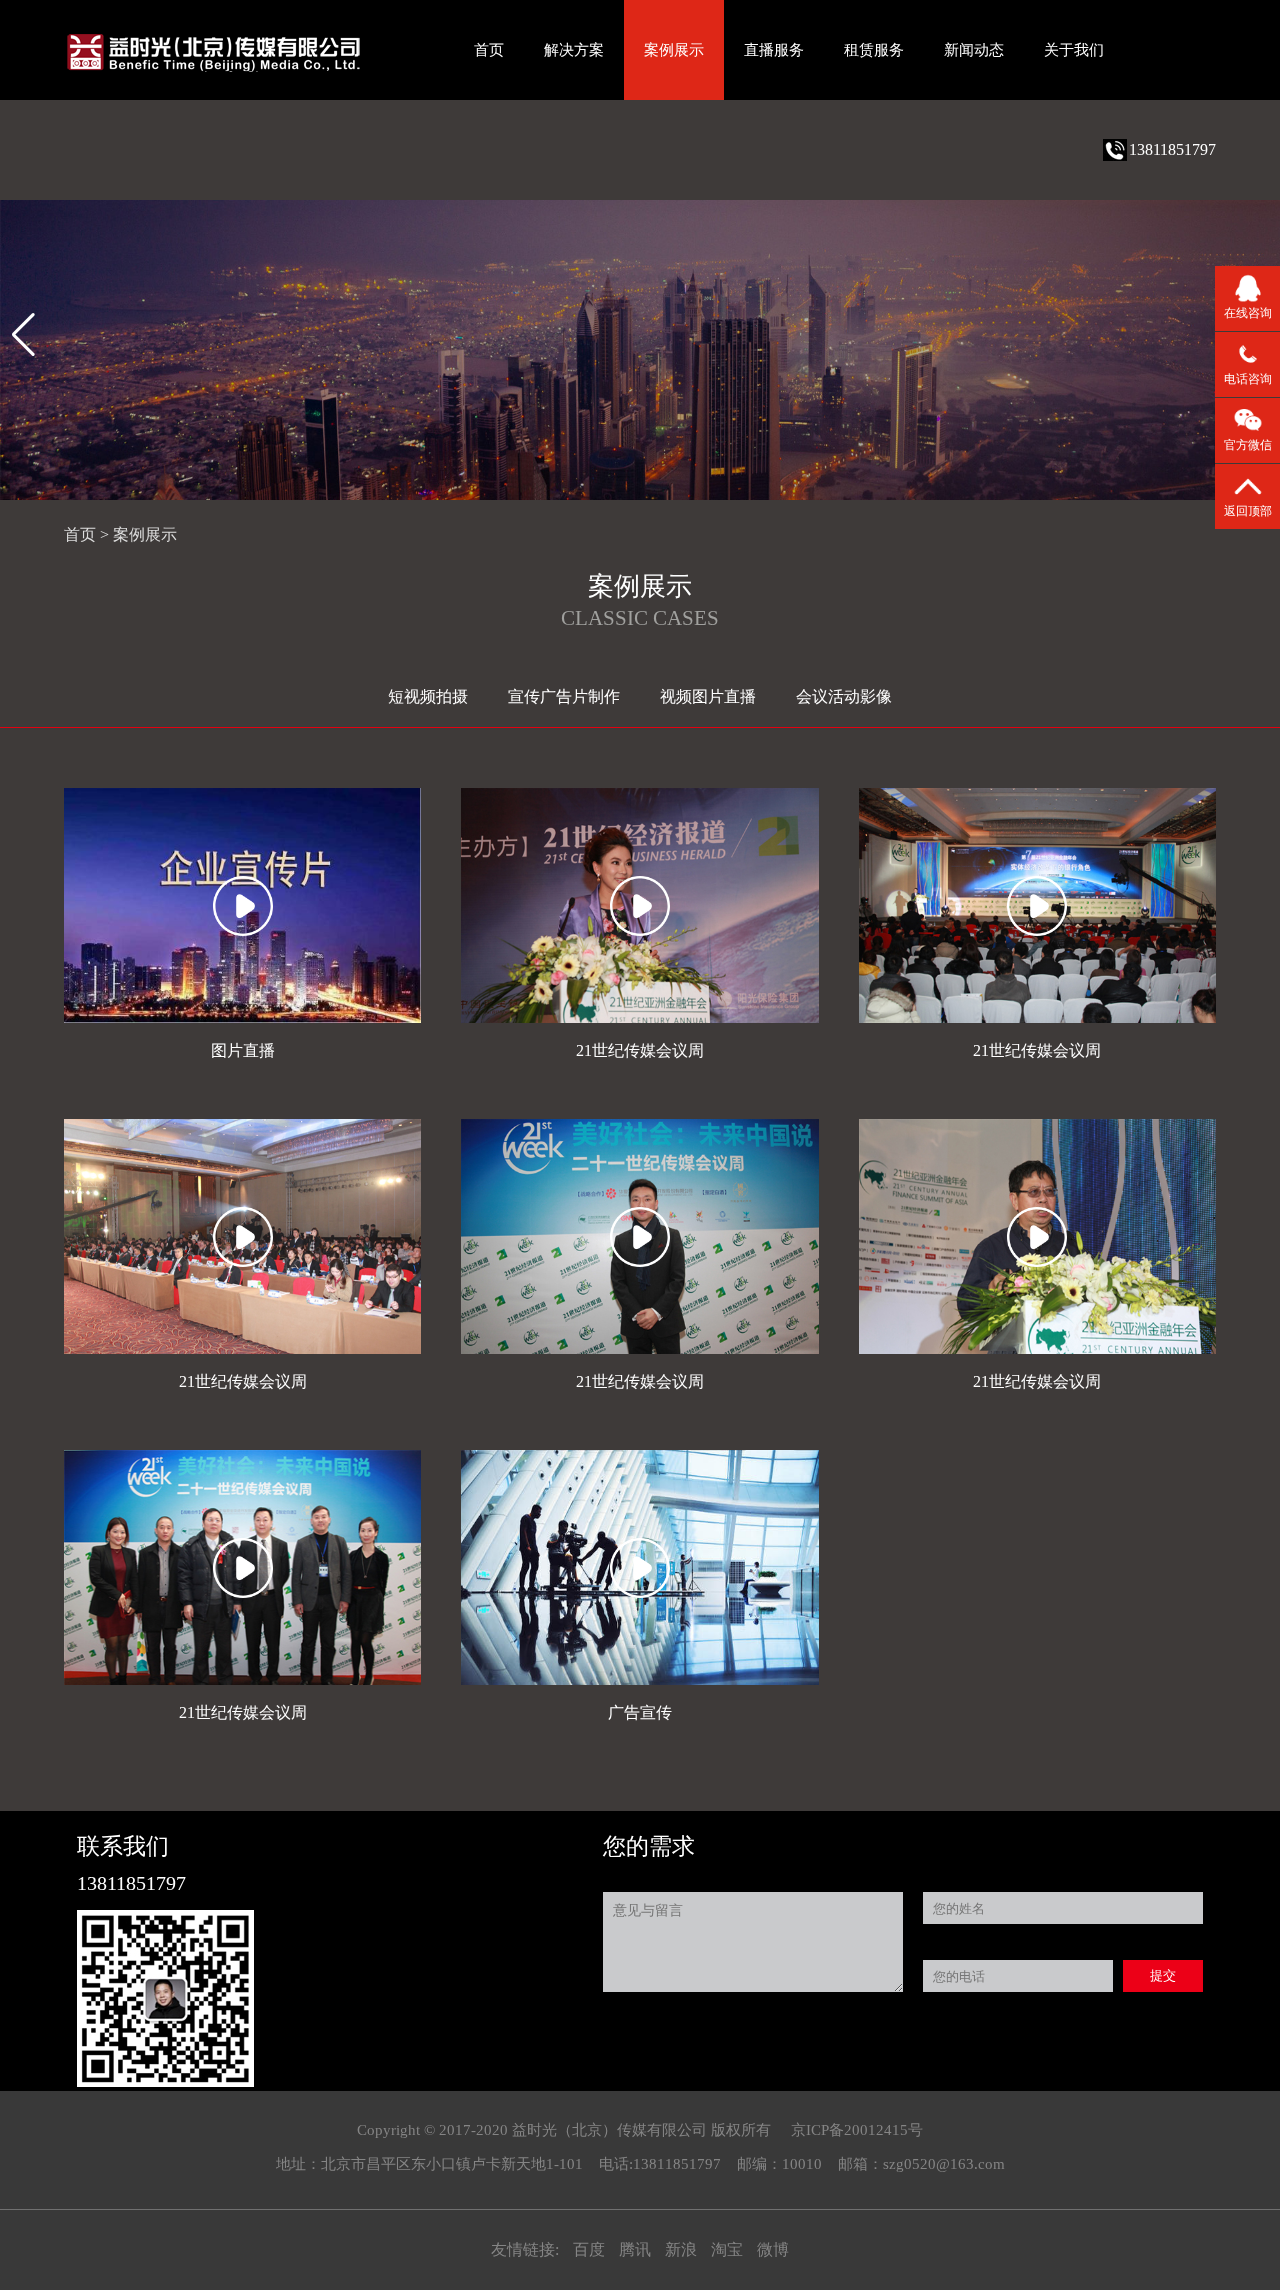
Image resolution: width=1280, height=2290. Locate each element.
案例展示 (674, 50)
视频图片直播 (708, 696)
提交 (1163, 1975)
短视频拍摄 (428, 696)
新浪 (683, 2249)
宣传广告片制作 (564, 696)
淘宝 (729, 2249)
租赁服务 (874, 50)
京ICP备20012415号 (857, 2130)
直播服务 (774, 50)
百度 (591, 2249)
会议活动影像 (844, 696)
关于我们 (1074, 50)
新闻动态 (974, 50)
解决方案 (574, 50)
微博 (773, 2249)
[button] (23, 335)
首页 (489, 50)
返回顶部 (1248, 511)
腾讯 (637, 2249)
